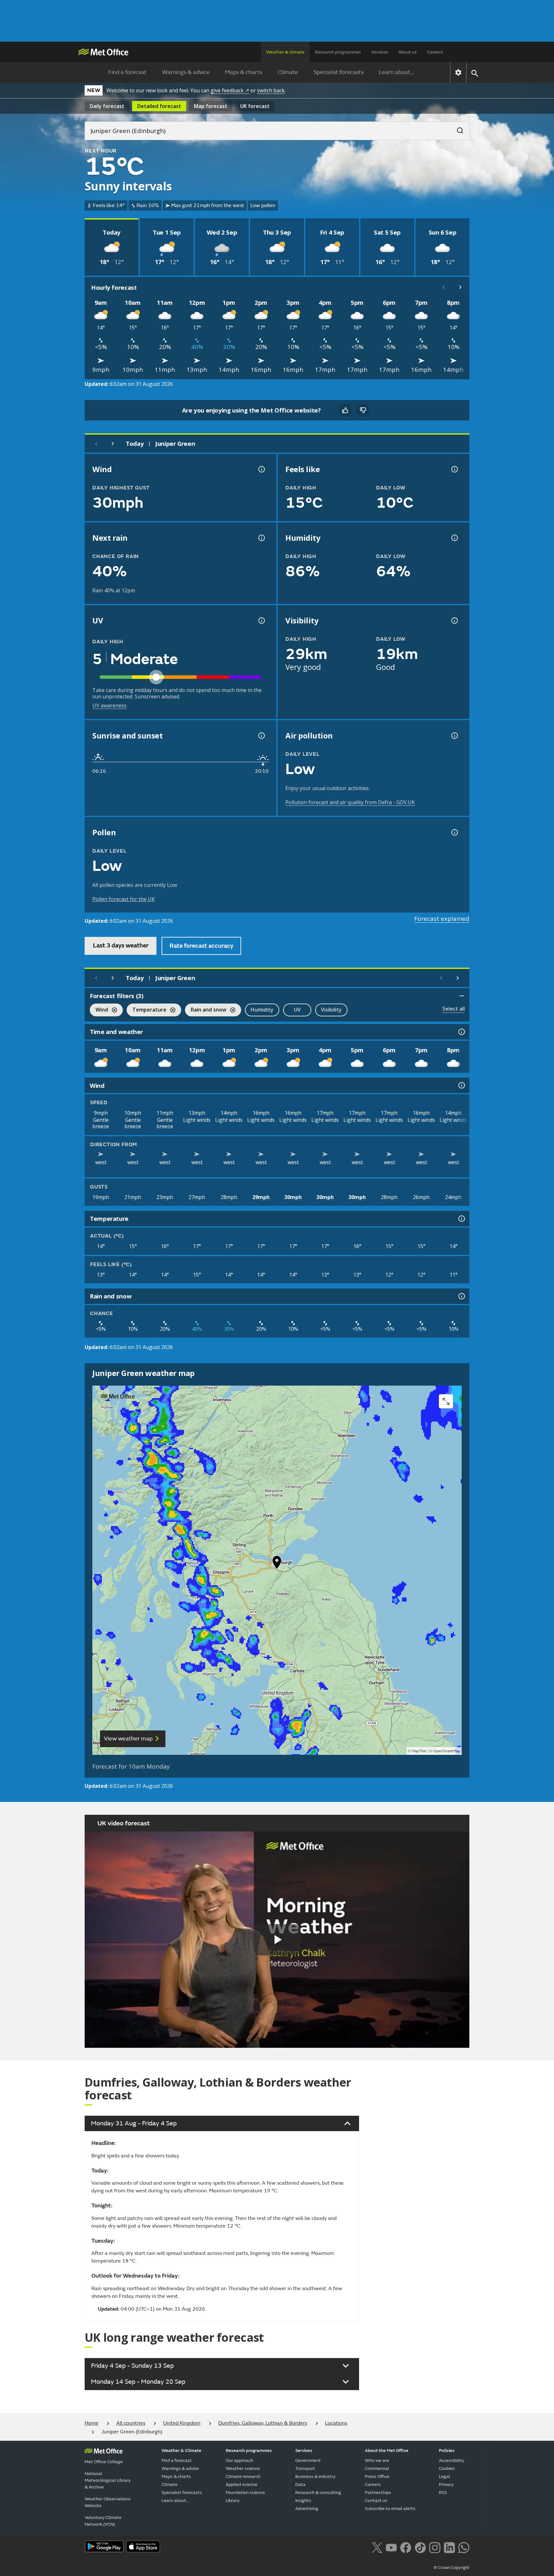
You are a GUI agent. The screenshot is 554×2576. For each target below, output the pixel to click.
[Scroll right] (460, 287)
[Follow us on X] (377, 2547)
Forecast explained (442, 919)
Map (211, 106)
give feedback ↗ (230, 90)
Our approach (239, 2460)
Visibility (331, 1010)
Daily (107, 106)
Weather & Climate (181, 2451)
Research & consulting (318, 2493)
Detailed (159, 106)
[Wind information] (461, 1085)
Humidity (262, 1010)
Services (380, 52)
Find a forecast (127, 72)
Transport (305, 2468)
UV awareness (109, 705)
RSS (443, 2493)
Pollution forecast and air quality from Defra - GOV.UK (350, 802)
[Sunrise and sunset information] (261, 736)
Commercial (377, 2468)
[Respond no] (363, 410)
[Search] (457, 129)
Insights (303, 2501)
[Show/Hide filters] (462, 996)
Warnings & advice (186, 72)
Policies (447, 2451)
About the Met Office (387, 2451)
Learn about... (396, 72)
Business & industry (315, 2476)
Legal (445, 2476)
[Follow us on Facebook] (406, 2547)
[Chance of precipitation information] (261, 538)
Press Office (377, 2476)
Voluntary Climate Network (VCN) (103, 2521)
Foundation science (245, 2493)
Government (308, 2460)
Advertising (307, 2509)
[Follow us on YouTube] (391, 2547)
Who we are (377, 2460)
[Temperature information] (461, 1219)
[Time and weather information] (461, 1032)
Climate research (243, 2476)
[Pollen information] (454, 832)
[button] (277, 1564)
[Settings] (458, 72)
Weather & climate (285, 52)
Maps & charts (244, 72)
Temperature (147, 1010)
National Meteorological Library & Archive (108, 2480)
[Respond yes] (345, 410)
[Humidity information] (454, 538)
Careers (435, 52)
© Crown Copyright (452, 2568)
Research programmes (338, 52)
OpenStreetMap (447, 1751)
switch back (271, 90)
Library (233, 2501)
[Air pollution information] (454, 736)
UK (255, 106)
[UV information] (261, 621)
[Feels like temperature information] (454, 469)
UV (297, 1010)
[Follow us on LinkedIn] (449, 2547)
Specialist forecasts (339, 72)
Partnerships (378, 2493)
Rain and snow (206, 1010)
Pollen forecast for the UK (124, 899)
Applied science (242, 2484)
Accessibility (452, 2460)
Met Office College (104, 2462)
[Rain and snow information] (461, 1296)
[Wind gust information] (261, 469)
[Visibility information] (454, 621)
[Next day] (113, 444)
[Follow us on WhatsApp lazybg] (464, 2547)
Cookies (447, 2468)
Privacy (446, 2484)
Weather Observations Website (108, 2502)
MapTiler (419, 1751)
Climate (288, 72)
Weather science (243, 2468)
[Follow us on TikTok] (420, 2547)
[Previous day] (96, 444)
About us (408, 52)
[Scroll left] (444, 287)
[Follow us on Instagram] (435, 2547)
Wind (99, 1010)
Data (300, 2484)
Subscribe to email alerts (390, 2509)
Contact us (376, 2501)
